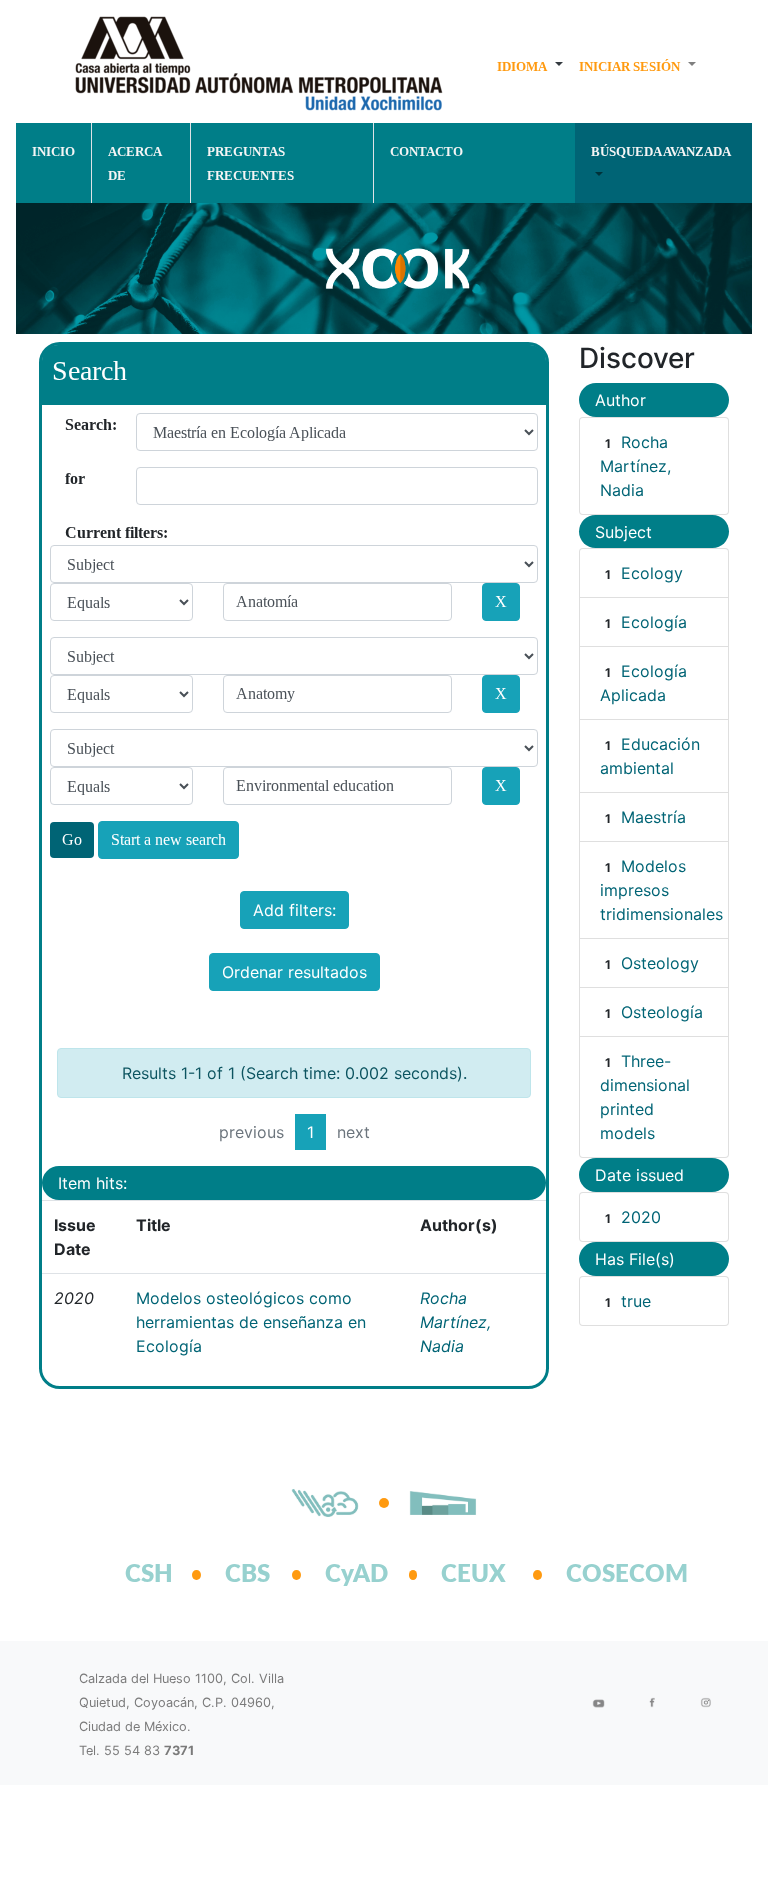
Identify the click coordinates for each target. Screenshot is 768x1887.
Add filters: (294, 910)
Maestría (653, 817)
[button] (530, 66)
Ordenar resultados (294, 972)
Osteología (662, 1012)
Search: (72, 424)
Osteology (660, 963)
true (636, 1301)
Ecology (652, 573)
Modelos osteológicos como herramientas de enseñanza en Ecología (251, 1322)
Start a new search (168, 839)
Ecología (654, 622)
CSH (149, 1575)
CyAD (356, 1575)
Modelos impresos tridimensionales (661, 890)
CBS (247, 1575)
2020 (641, 1217)
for (72, 478)
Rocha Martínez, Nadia (455, 1322)
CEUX (473, 1575)
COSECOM (605, 1575)
